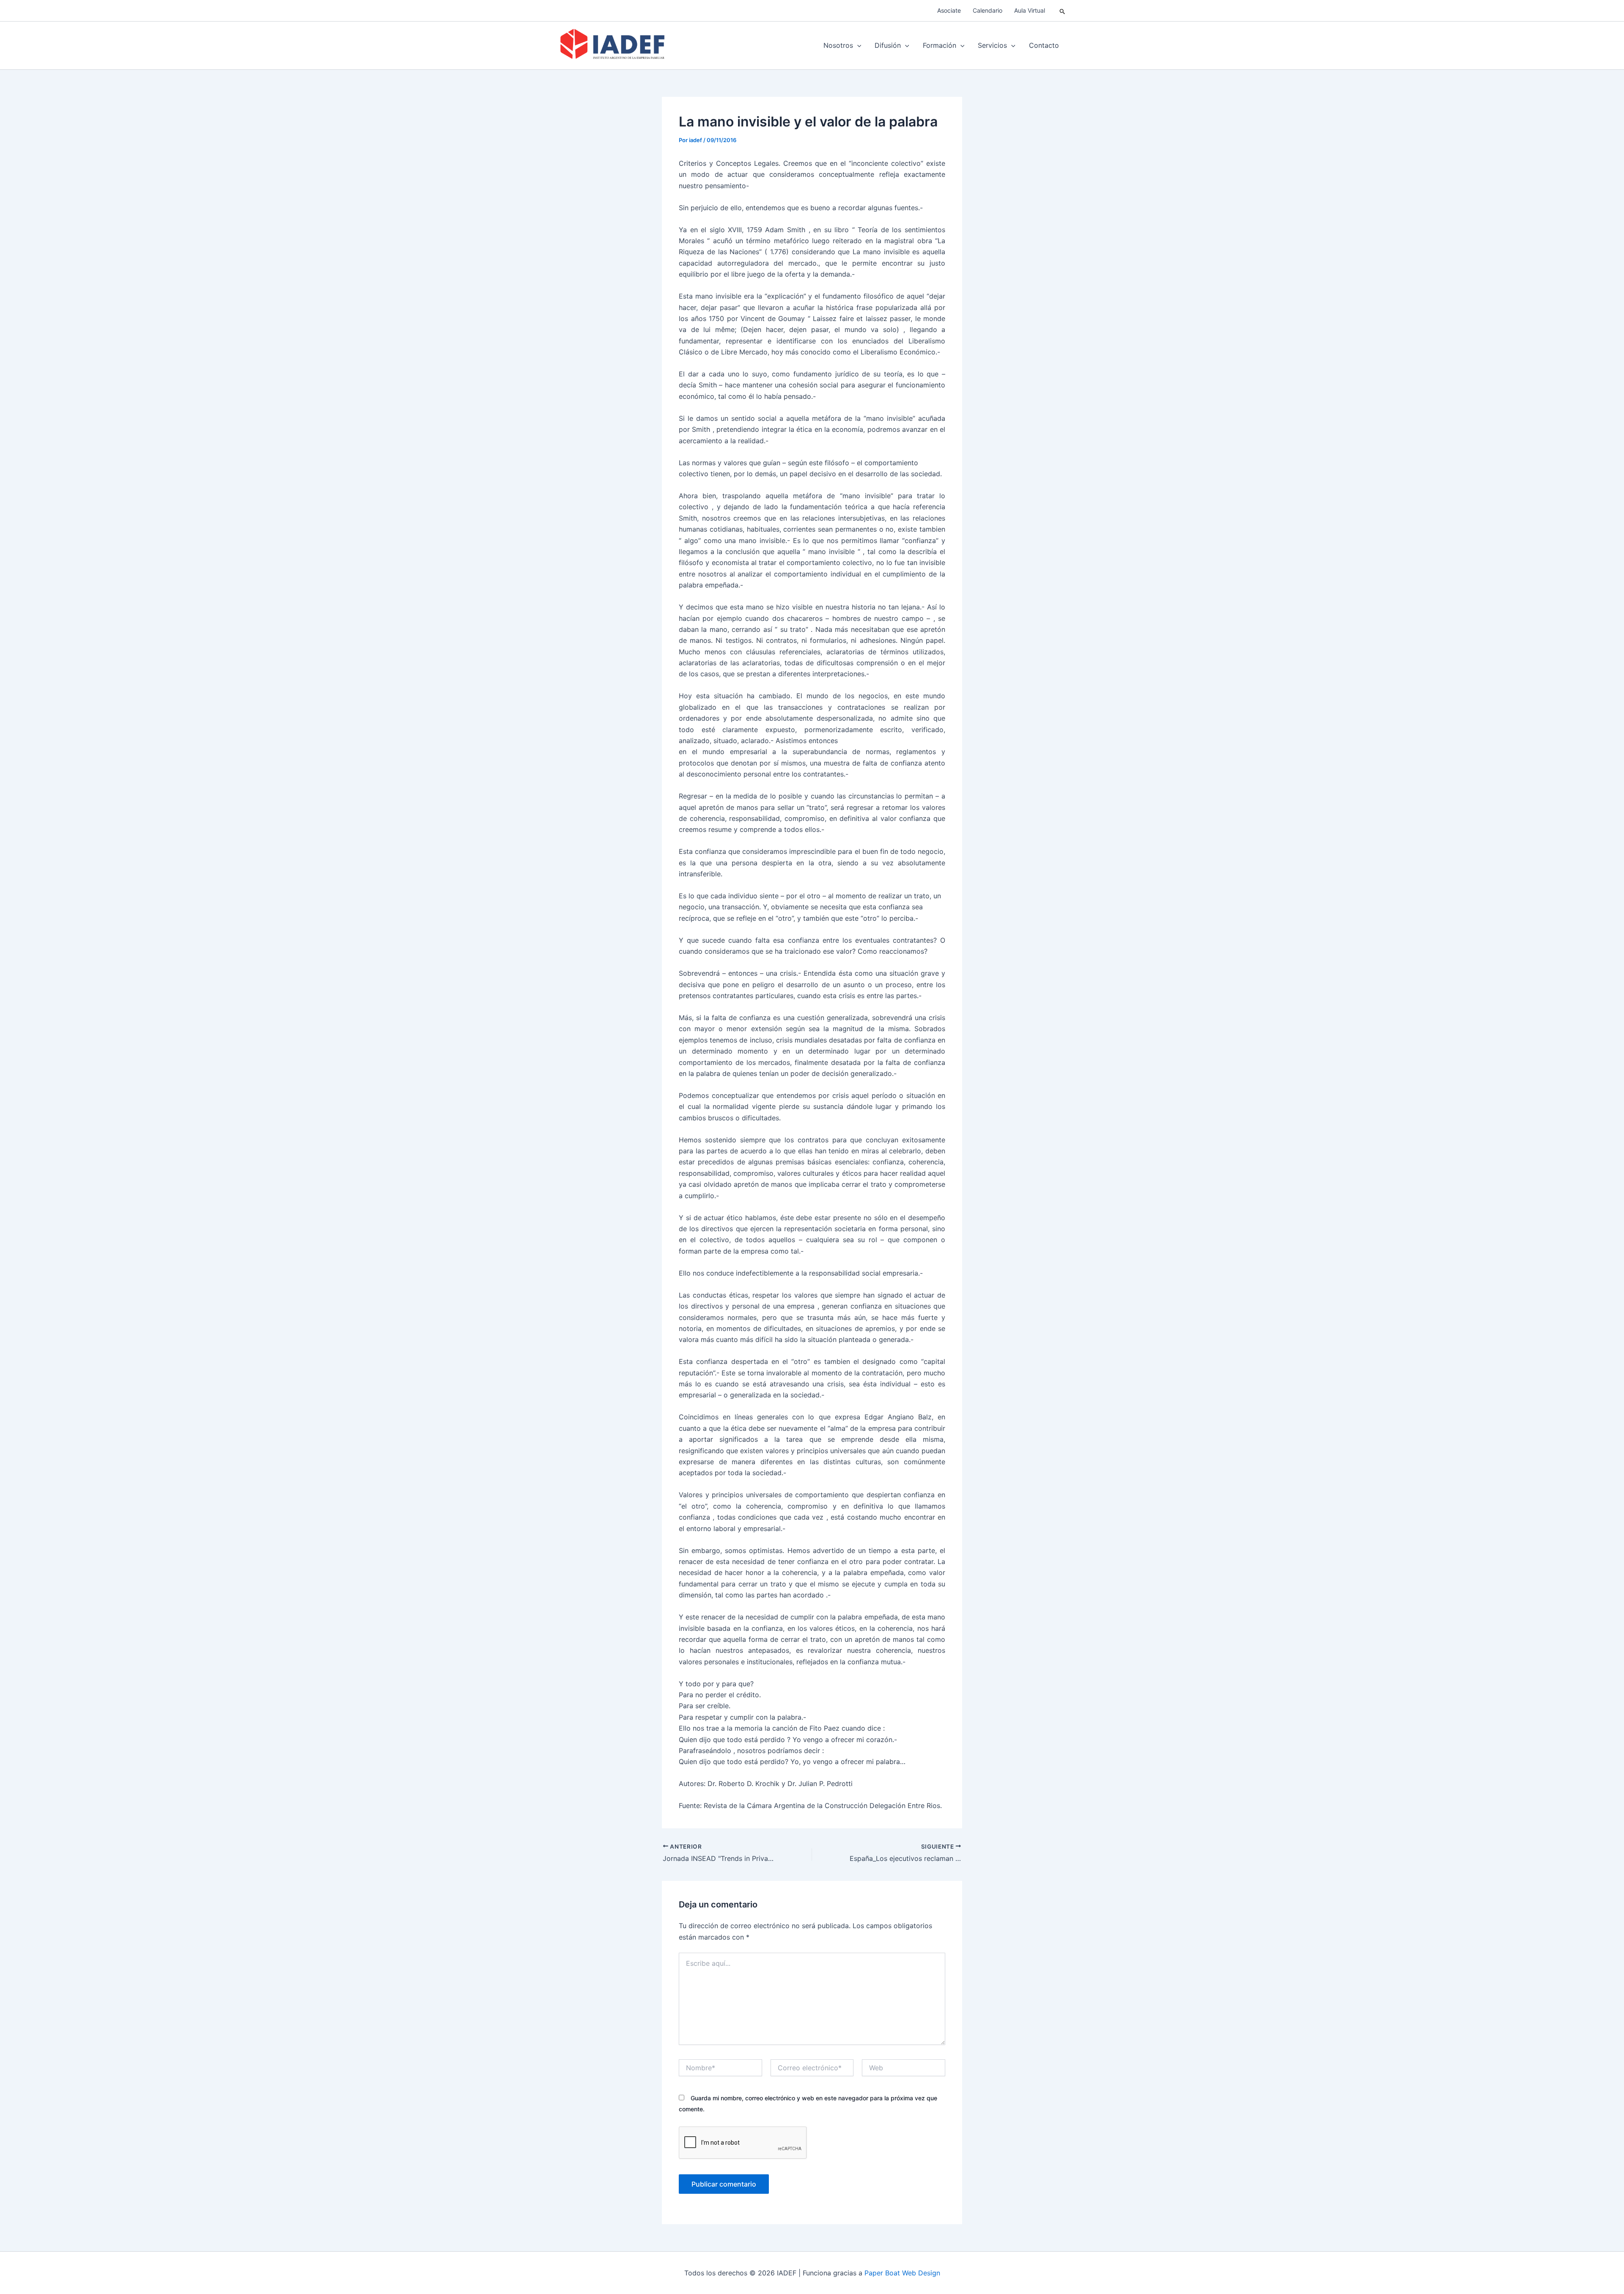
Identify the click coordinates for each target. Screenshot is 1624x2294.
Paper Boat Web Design (902, 2273)
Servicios (992, 45)
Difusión (888, 45)
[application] (857, 45)
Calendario (988, 10)
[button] (1063, 11)
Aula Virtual (1030, 10)
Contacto (1044, 45)
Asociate (949, 10)
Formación (940, 45)
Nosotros (838, 45)
